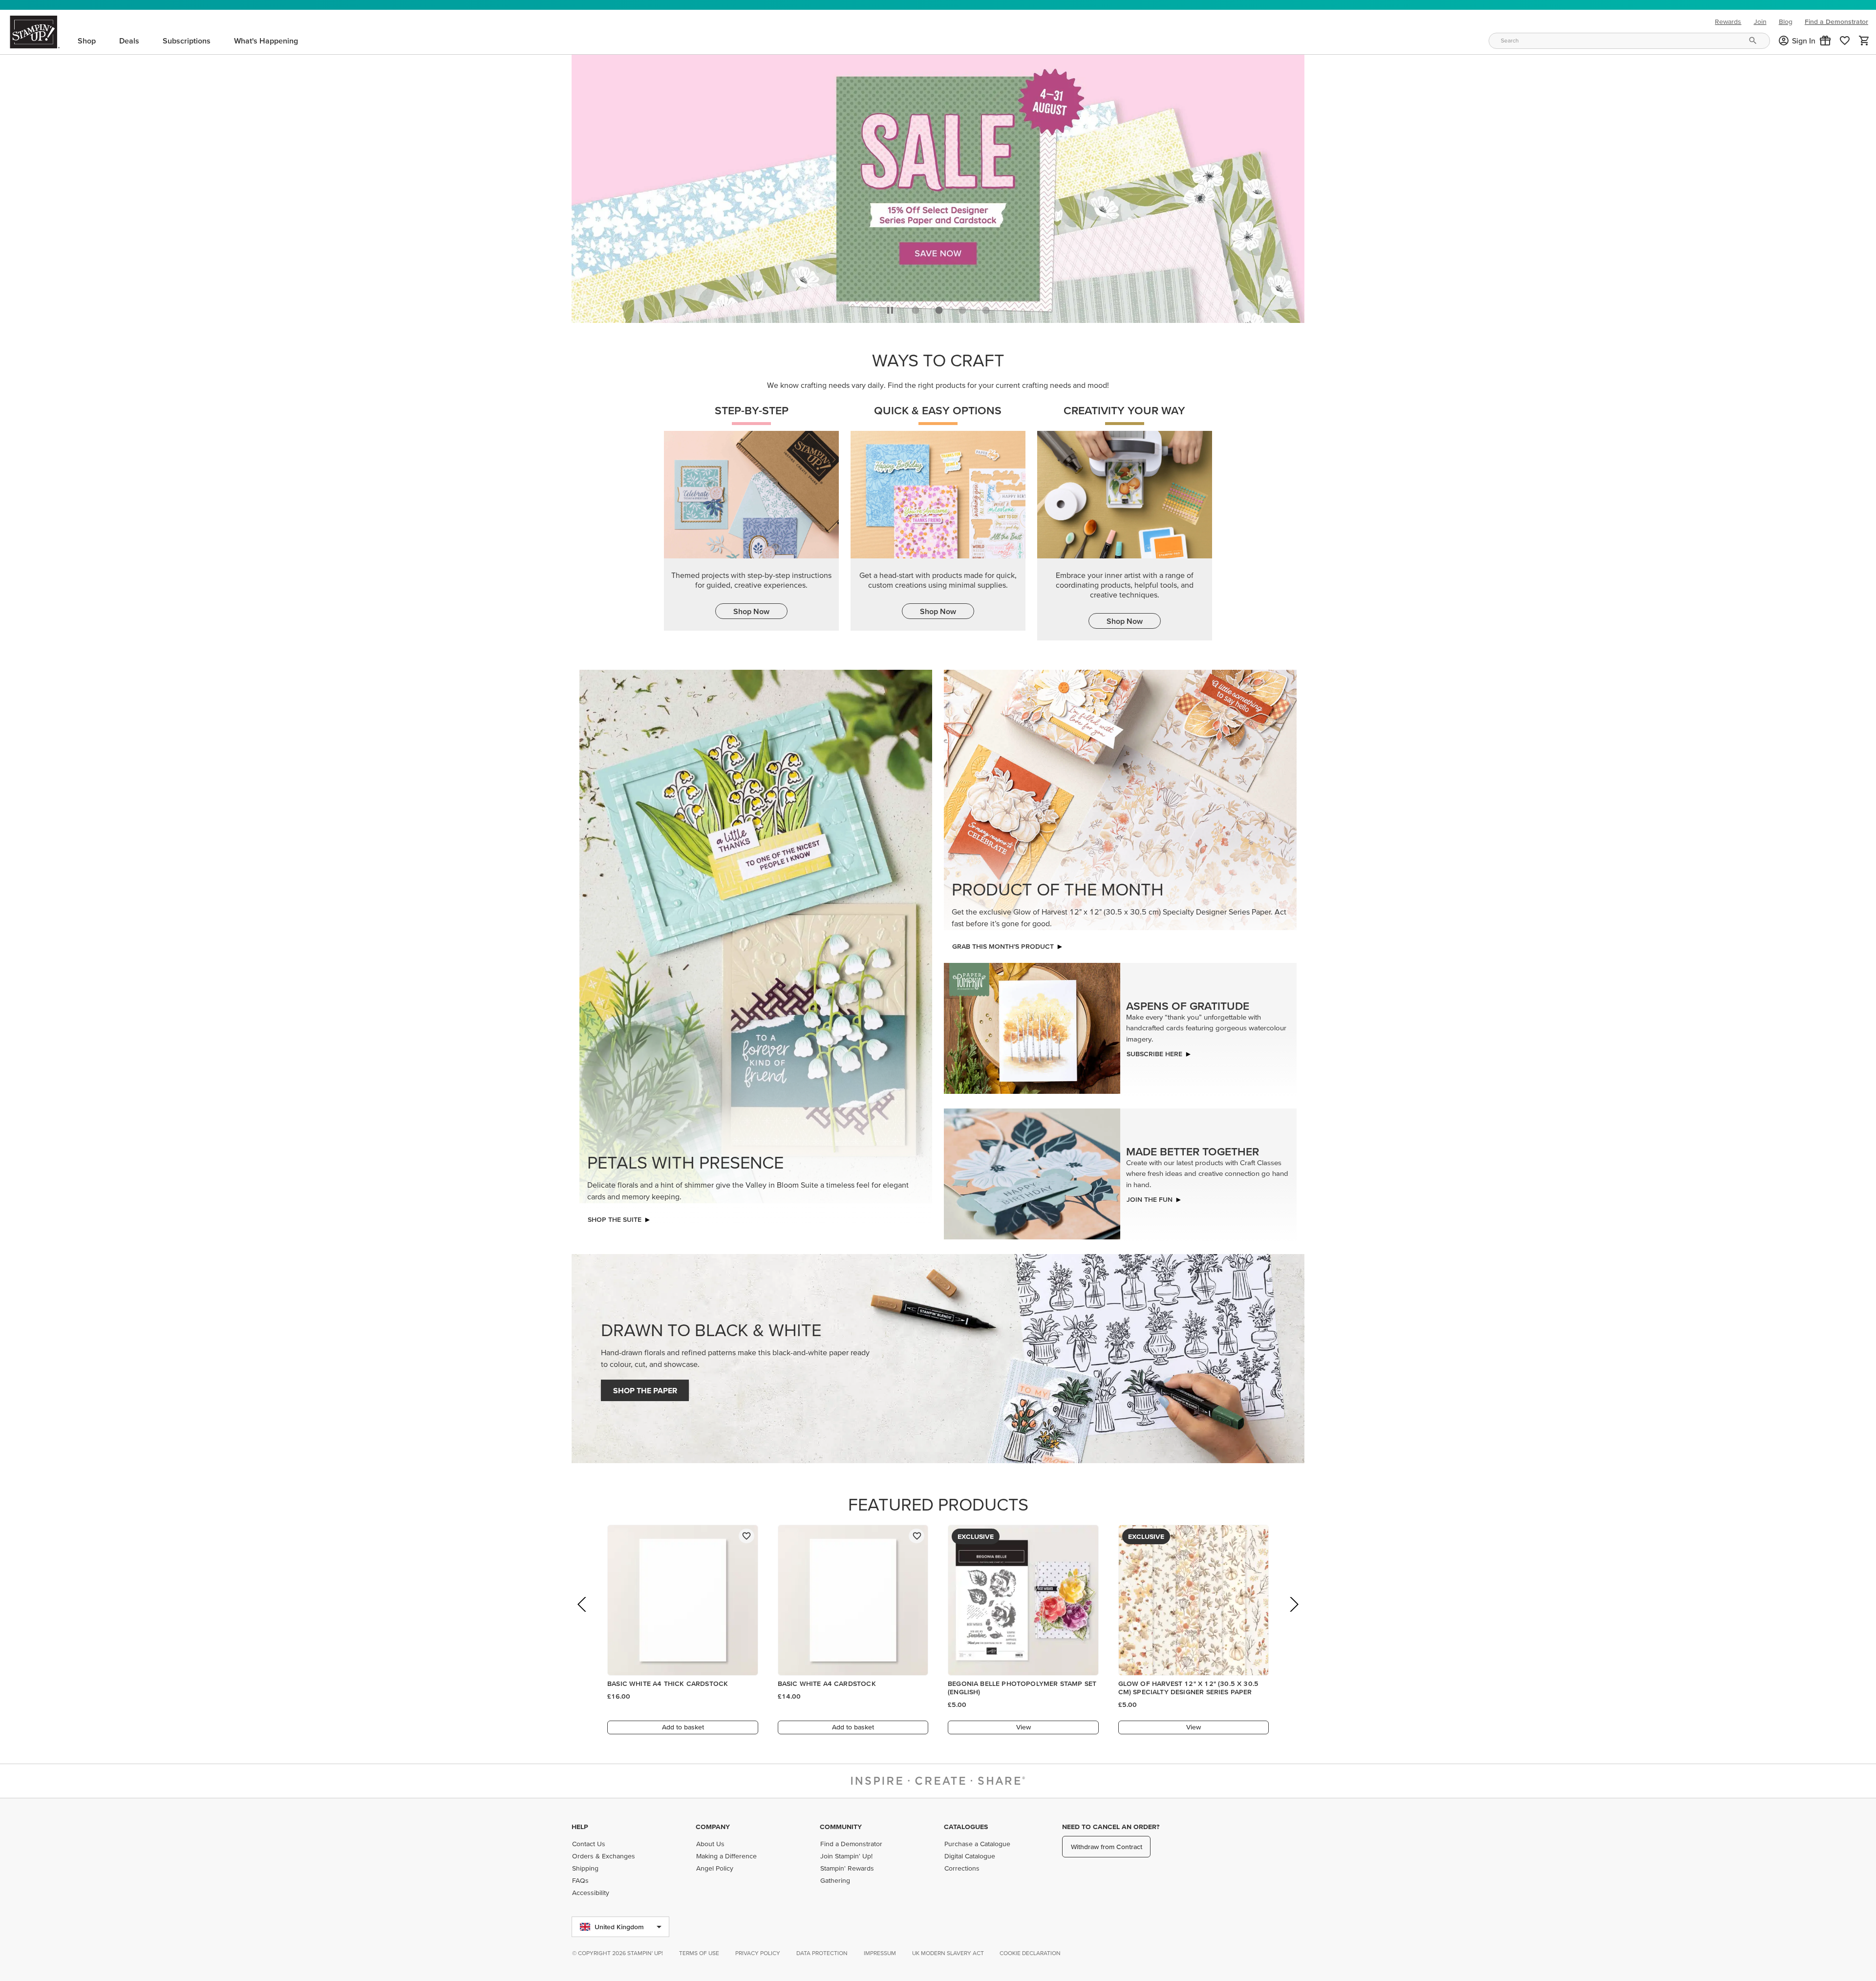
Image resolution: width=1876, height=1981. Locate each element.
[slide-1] (939, 307)
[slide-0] (916, 307)
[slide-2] (962, 307)
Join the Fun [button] (1150, 1197)
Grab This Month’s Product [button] (1003, 944)
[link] (1845, 41)
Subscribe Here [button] (1154, 1051)
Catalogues (966, 1827)
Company (713, 1827)
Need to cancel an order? (1111, 1827)
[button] (1825, 41)
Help (580, 1827)
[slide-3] (986, 307)
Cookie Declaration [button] (1030, 1953)
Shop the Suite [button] (615, 1217)
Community (841, 1827)
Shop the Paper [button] (645, 1388)
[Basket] (1864, 41)
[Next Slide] (1293, 1615)
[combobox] (1629, 41)
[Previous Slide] (583, 1615)
